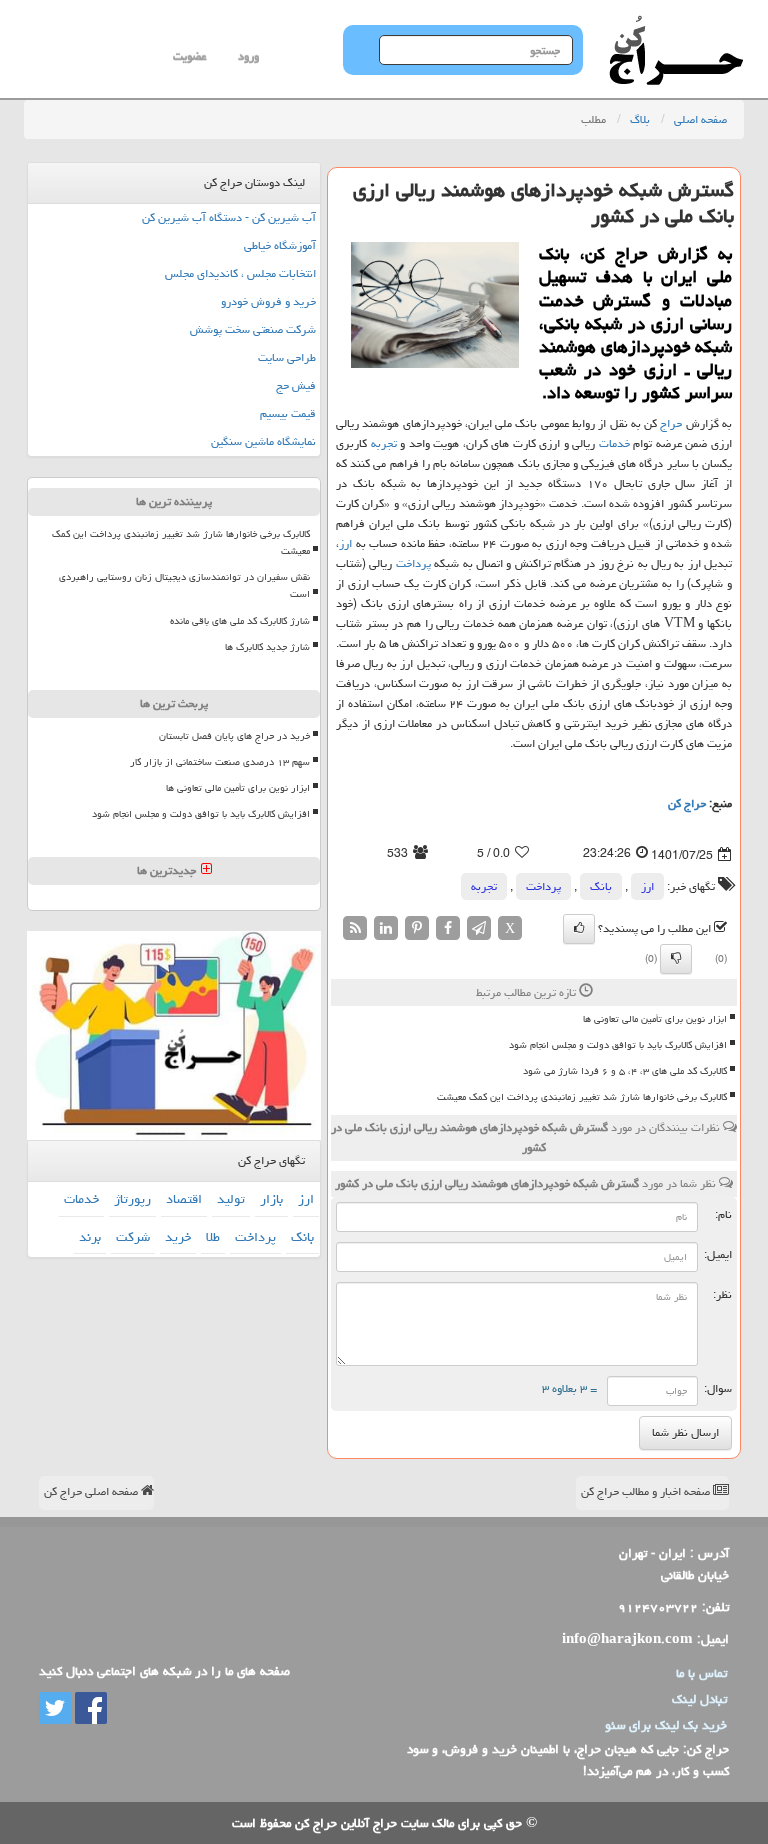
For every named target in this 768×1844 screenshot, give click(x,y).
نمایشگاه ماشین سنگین (263, 441)
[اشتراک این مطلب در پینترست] (417, 928)
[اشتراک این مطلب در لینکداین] (386, 928)
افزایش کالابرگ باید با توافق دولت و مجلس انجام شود (618, 1045)
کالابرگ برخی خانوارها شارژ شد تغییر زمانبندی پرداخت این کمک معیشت (582, 1097)
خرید (178, 1237)
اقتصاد (184, 1199)
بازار (271, 1199)
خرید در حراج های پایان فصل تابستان (234, 736)
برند (90, 1237)
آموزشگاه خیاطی (280, 245)
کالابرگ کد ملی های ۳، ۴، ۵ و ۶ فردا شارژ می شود (625, 1071)
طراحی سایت (287, 357)
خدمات (614, 443)
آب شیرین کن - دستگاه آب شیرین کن (229, 217)
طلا (213, 1237)
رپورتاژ (132, 1199)
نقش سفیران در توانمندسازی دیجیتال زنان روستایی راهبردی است (184, 585)
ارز (345, 543)
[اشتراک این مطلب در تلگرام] (479, 928)
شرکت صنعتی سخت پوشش (253, 329)
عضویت (189, 56)
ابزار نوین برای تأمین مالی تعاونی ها (655, 1019)
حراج (671, 423)
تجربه (384, 443)
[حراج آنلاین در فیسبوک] (89, 1709)
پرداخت (413, 563)
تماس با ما (701, 1673)
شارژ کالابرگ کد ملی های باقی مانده (240, 621)
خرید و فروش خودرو (268, 301)
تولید (231, 1199)
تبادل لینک (699, 1699)
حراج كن (687, 803)
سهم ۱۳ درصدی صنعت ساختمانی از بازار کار (220, 762)
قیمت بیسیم (288, 413)
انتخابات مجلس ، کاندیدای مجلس (240, 273)
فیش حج (296, 385)
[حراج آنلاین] (676, 25)
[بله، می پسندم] (579, 929)
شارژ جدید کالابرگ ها (267, 647)
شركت (133, 1237)
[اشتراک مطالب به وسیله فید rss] (355, 928)
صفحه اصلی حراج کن (92, 1491)
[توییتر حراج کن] (55, 1709)
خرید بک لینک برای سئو (666, 1725)
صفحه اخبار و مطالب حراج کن (647, 1491)
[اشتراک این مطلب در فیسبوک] (448, 928)
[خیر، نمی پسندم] (676, 959)
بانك (601, 886)
